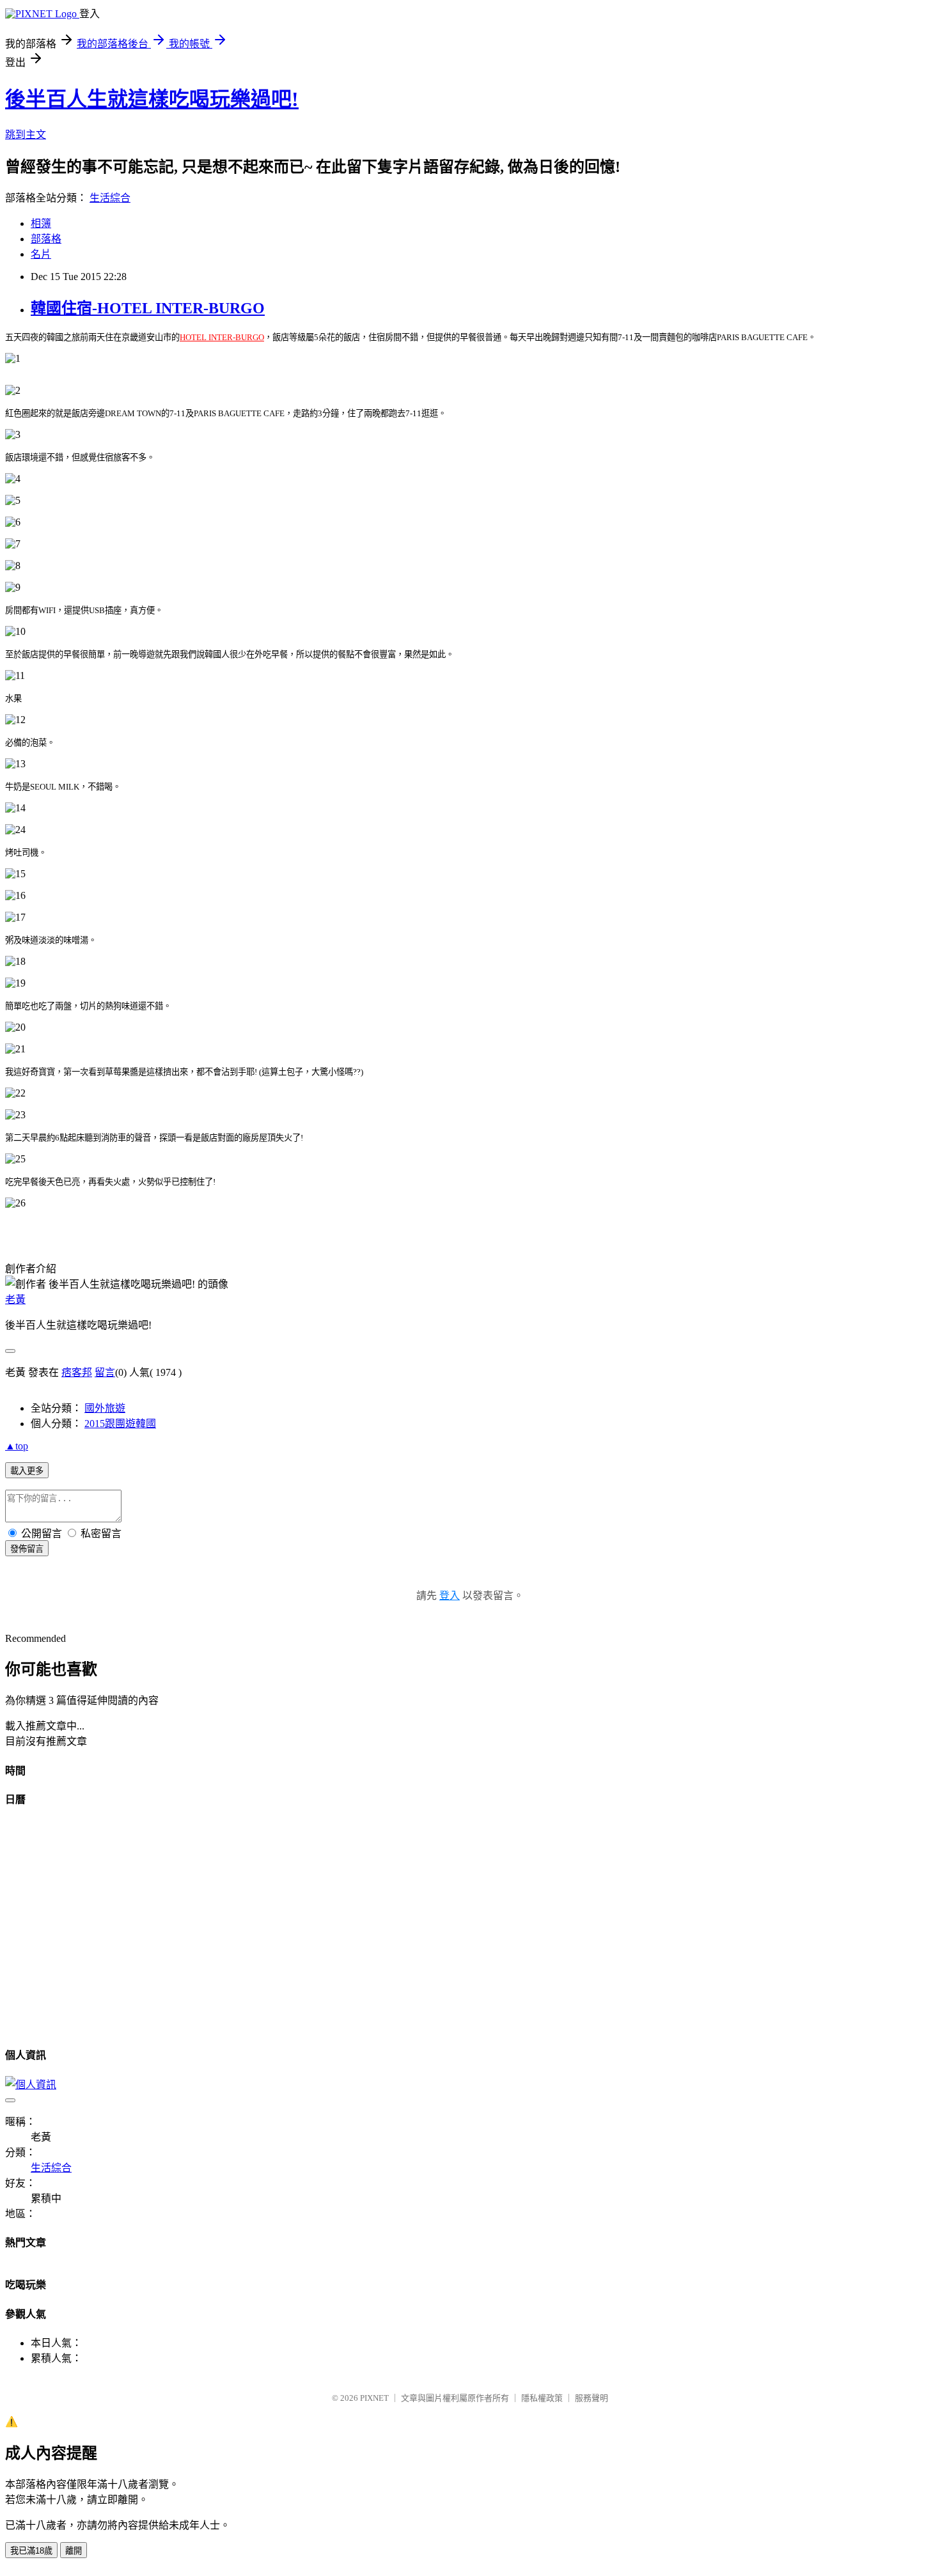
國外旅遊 (105, 1408)
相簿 (41, 223)
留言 (105, 1372)
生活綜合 (110, 198)
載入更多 (27, 1471)
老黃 (15, 1300)
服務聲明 (591, 2398)
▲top (17, 1446)
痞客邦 (77, 1372)
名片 (41, 254)
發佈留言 (27, 1549)
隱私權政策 (542, 2398)
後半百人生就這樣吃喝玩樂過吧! (152, 99)
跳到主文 (26, 135)
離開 (74, 2551)
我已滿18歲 (31, 2551)
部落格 (46, 239)
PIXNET (374, 2398)
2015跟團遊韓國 (120, 1424)
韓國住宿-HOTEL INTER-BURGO (148, 308)
